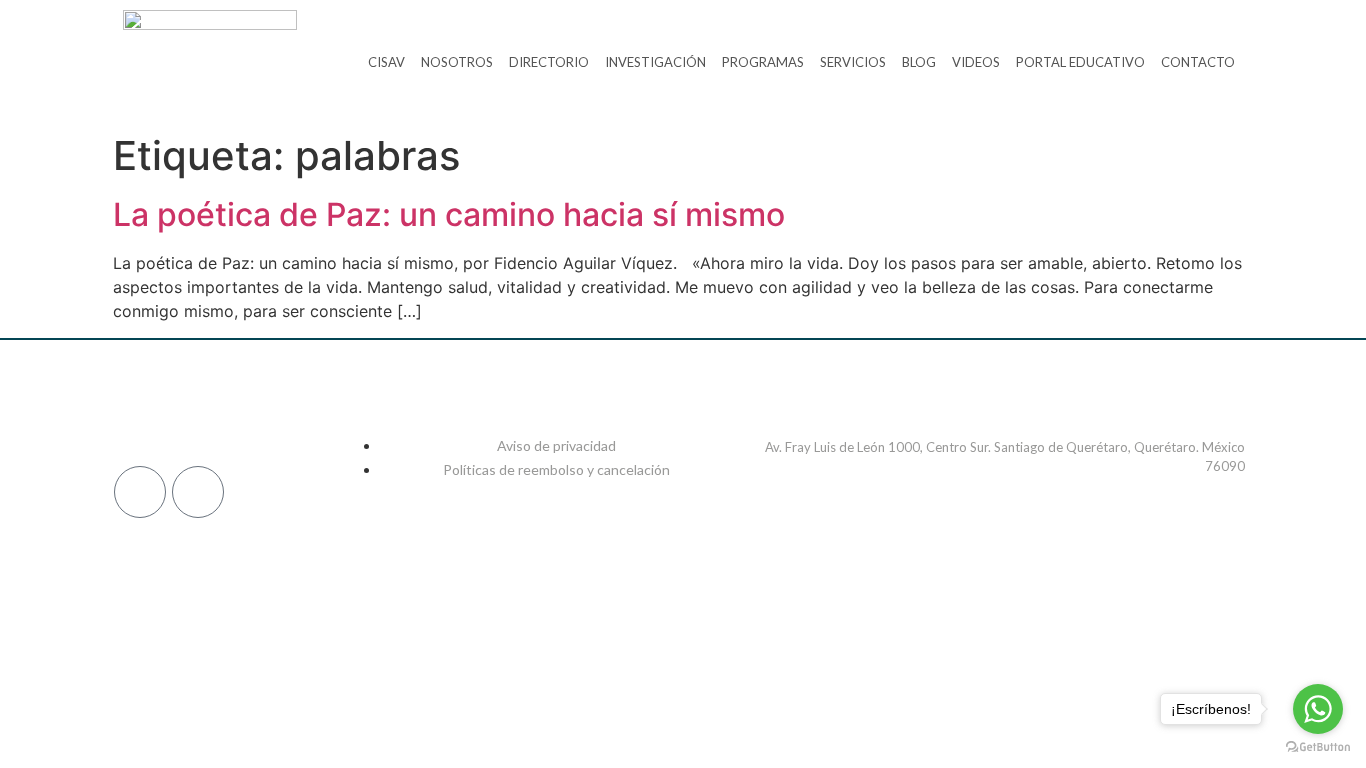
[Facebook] (138, 415)
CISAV (386, 62)
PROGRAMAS (763, 62)
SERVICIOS (853, 62)
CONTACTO (1198, 62)
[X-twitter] (278, 415)
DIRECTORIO (549, 62)
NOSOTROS (457, 62)
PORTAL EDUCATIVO (1080, 62)
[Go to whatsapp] (1318, 709)
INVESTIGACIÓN (655, 62)
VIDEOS (976, 62)
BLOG (919, 62)
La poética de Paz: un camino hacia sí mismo (449, 214)
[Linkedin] (231, 415)
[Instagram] (185, 415)
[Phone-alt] (140, 492)
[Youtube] (324, 415)
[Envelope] (198, 492)
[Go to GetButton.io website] (1318, 747)
